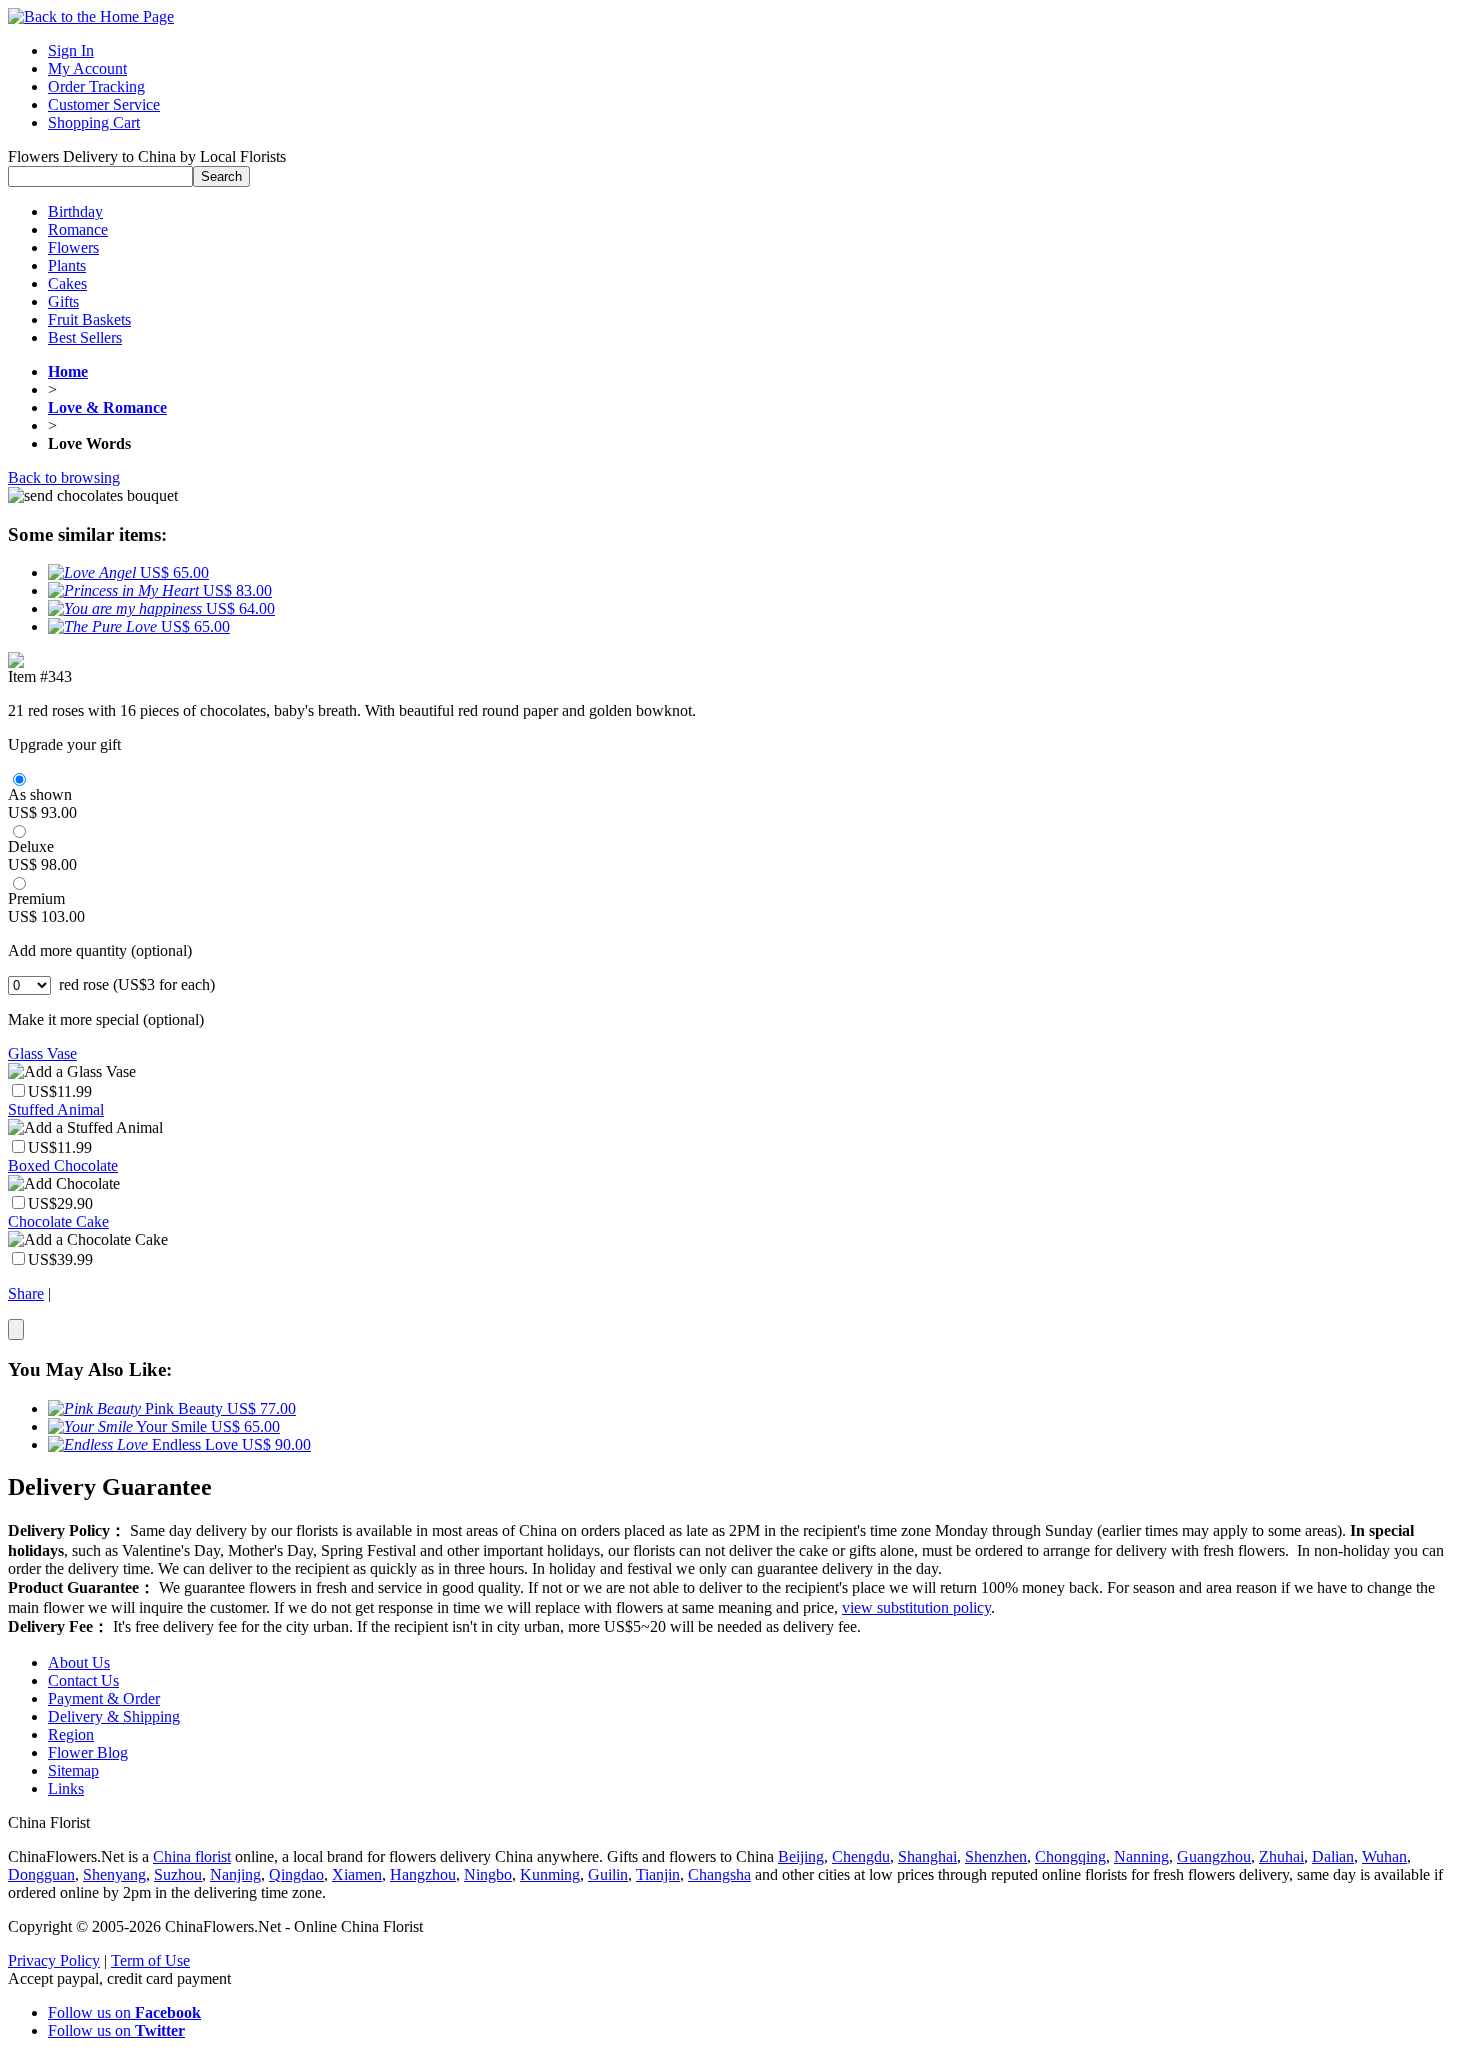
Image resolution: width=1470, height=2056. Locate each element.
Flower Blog (88, 1752)
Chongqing (1070, 1856)
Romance (78, 229)
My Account (87, 68)
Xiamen (357, 1874)
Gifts (63, 301)
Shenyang (114, 1874)
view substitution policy (916, 1607)
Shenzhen (996, 1856)
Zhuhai (1281, 1856)
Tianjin (658, 1874)
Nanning (1141, 1856)
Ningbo (488, 1874)
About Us (79, 1662)
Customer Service (104, 104)
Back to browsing (64, 477)
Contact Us (83, 1680)
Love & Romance (107, 407)
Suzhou (178, 1874)
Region (71, 1734)
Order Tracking (96, 86)
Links (66, 1788)
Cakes (67, 283)
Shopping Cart (94, 122)
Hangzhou (423, 1874)
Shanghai (927, 1856)
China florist (192, 1856)
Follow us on (124, 2012)
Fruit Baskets (89, 319)
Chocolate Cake (58, 1221)
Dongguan (41, 1874)
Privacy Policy (54, 1960)
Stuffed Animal (56, 1109)
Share (26, 1293)
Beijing (801, 1856)
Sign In (71, 50)
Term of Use (150, 1960)
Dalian (1333, 1856)
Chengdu (861, 1856)
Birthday (75, 211)
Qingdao (296, 1874)
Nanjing (235, 1874)
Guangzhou (1214, 1856)
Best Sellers (85, 337)
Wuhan (1384, 1856)
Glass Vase (42, 1053)
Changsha (719, 1874)
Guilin (608, 1874)
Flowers (73, 247)
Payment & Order (104, 1698)
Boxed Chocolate (63, 1165)
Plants (67, 265)
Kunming (550, 1874)
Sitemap (73, 1770)
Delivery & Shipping (114, 1716)
